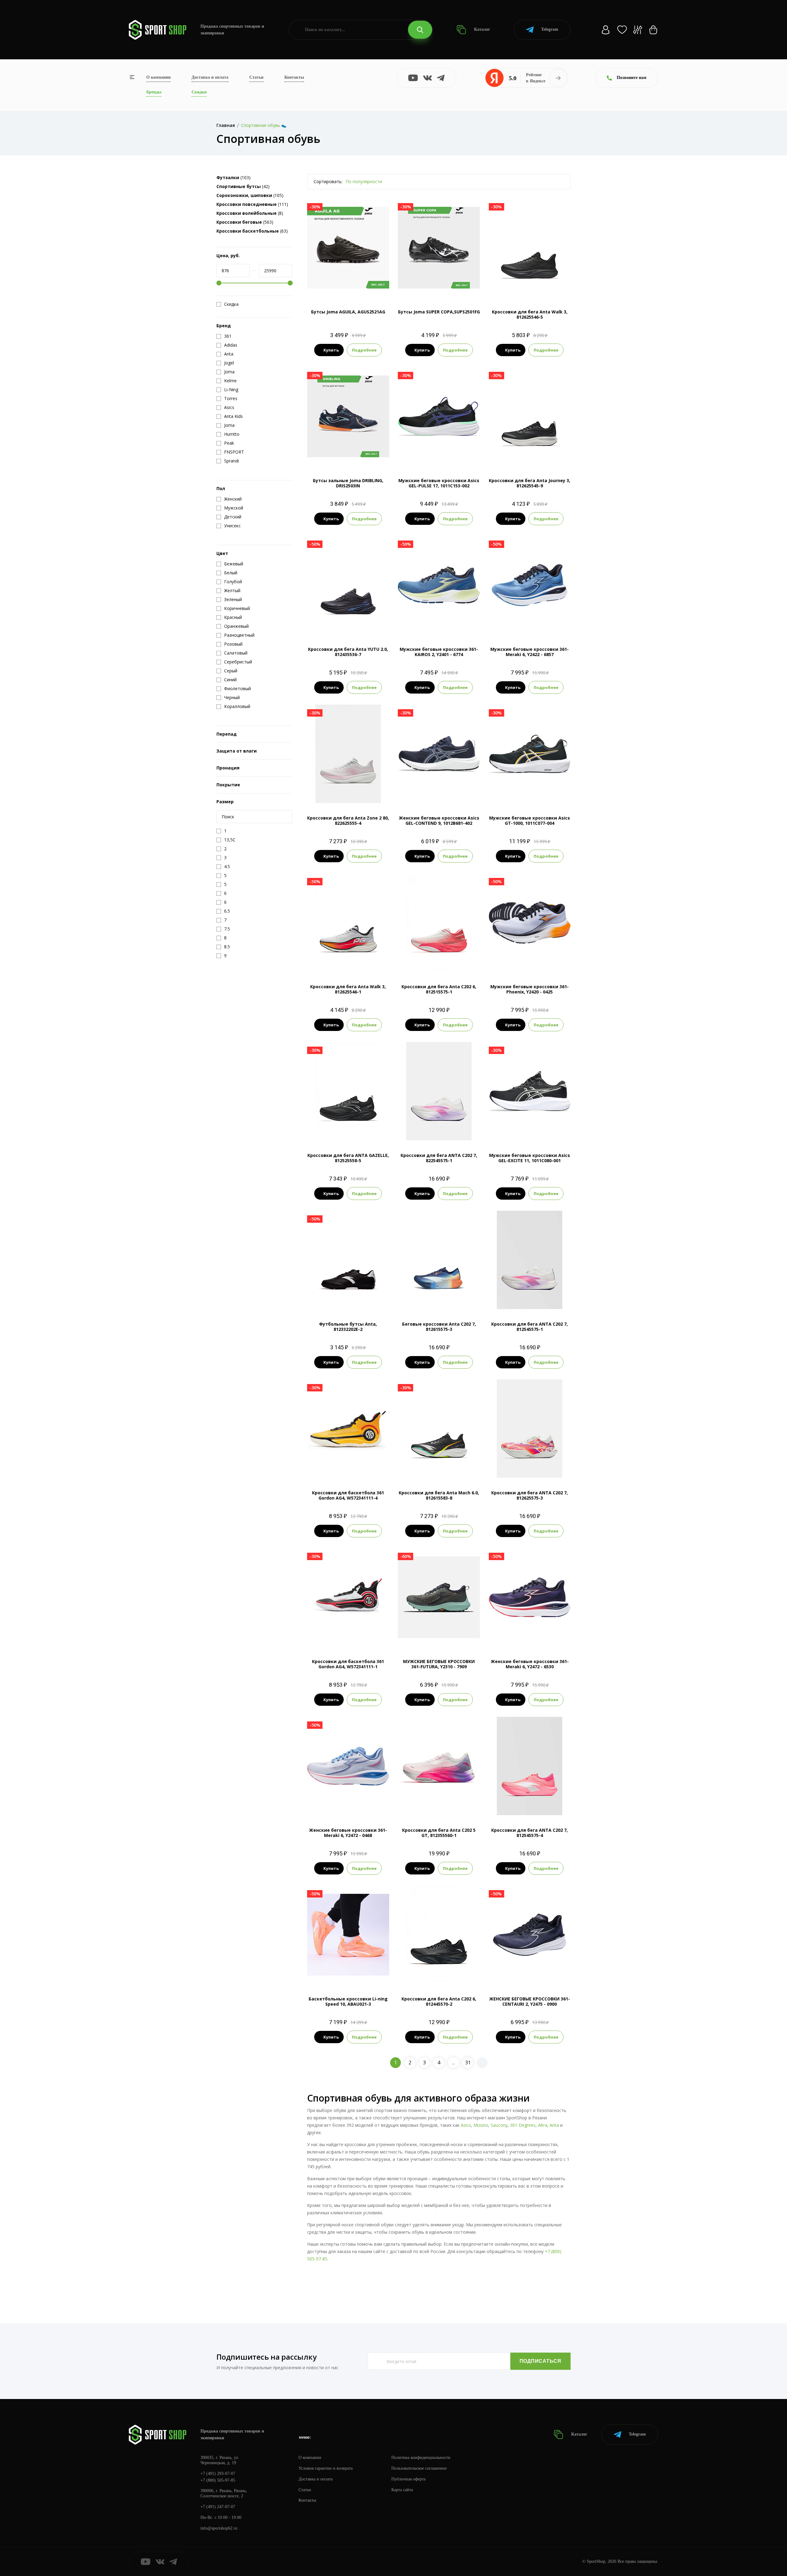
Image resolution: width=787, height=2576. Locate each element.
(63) (252, 231)
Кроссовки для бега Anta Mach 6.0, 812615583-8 (439, 1495)
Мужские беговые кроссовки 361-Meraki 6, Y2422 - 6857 (530, 652)
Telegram (550, 29)
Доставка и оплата (210, 77)
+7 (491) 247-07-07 (218, 2507)
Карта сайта (402, 2490)
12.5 (546, 287)
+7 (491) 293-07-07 (218, 2474)
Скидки (199, 92)
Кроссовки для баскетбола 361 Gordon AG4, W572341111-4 (348, 1495)
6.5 (422, 1130)
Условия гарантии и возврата (326, 2468)
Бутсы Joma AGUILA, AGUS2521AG (348, 312)
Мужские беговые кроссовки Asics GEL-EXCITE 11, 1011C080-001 (530, 1158)
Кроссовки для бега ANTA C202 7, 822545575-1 (439, 1158)
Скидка (231, 304)
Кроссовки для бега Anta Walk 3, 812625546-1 (348, 989)
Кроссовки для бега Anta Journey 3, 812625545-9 (530, 483)
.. (453, 2063)
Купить (331, 350)
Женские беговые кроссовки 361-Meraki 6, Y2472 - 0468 (348, 1833)
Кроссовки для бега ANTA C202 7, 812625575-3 (530, 1495)
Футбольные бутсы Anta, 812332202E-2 (348, 1327)
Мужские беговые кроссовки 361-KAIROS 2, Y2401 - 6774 (439, 652)
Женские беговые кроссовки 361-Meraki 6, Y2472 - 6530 (530, 1664)
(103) (233, 177)
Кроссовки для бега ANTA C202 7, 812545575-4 (530, 1833)
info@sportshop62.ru (219, 2528)
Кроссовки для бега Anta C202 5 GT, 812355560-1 (439, 1833)
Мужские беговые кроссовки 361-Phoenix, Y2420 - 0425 (530, 989)
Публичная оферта (408, 2479)
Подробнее (364, 350)
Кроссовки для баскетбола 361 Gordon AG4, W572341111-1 (348, 1664)
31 (468, 2063)
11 (461, 455)
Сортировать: (328, 181)
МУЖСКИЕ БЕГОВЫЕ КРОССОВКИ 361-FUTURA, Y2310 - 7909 (439, 1664)
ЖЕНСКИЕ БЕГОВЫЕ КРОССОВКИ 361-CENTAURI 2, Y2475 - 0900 (530, 2001)
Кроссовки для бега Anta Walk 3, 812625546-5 (530, 314)
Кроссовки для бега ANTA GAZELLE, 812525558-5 (348, 1158)
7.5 (512, 287)
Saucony (499, 2125)
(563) (245, 222)
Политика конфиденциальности (421, 2458)
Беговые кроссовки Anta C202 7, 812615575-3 (439, 1327)
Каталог (481, 29)
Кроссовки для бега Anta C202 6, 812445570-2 (439, 2001)
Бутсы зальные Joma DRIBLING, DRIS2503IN (348, 483)
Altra (543, 2125)
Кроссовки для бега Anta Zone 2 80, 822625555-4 (348, 820)
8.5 (439, 287)
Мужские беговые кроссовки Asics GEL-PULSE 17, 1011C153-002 (439, 483)
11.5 (535, 624)
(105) (250, 195)
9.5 (534, 287)
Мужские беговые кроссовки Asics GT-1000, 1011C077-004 (530, 820)
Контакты (294, 77)
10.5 (439, 624)
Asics (466, 2125)
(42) (243, 186)
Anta (554, 2125)
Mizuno (481, 2125)
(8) (250, 213)
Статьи (256, 77)
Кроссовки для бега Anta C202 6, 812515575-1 (439, 989)
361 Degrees (523, 2125)
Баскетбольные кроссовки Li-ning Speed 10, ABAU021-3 (348, 2001)
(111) (252, 204)
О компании (158, 77)
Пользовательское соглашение (419, 2468)
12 (462, 624)
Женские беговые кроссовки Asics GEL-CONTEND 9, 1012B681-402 (439, 820)
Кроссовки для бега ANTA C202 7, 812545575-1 (530, 1327)
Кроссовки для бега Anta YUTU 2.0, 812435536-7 (348, 652)
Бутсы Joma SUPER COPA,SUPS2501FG (439, 312)
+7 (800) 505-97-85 (218, 2480)
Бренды (154, 92)
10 (450, 455)
